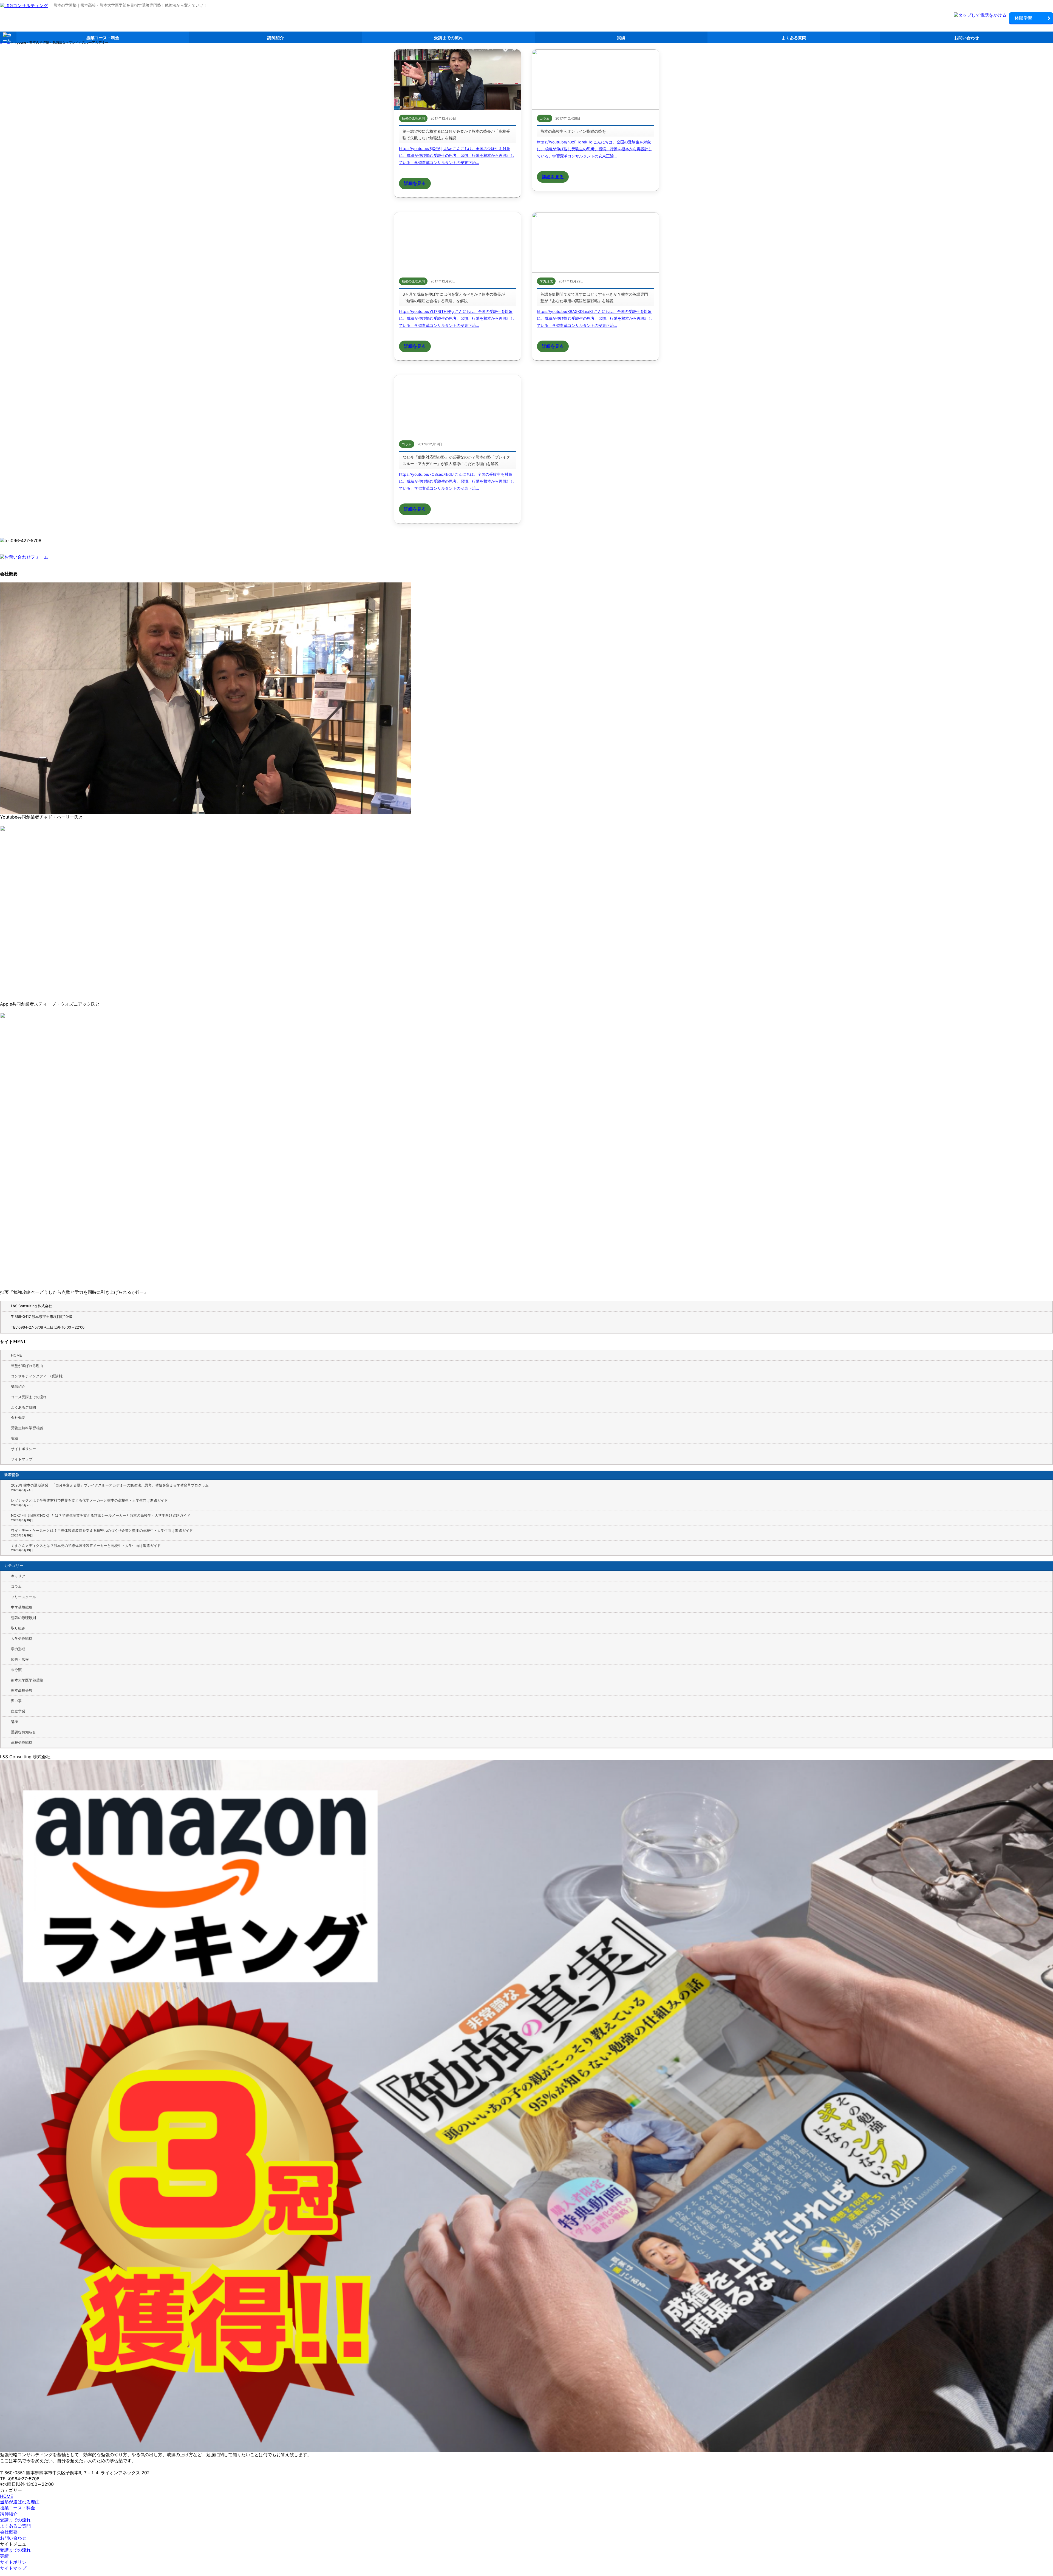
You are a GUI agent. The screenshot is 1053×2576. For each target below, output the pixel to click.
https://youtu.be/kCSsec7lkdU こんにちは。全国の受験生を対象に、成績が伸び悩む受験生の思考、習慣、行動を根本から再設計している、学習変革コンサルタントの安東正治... (457, 481)
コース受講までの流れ (29, 1397)
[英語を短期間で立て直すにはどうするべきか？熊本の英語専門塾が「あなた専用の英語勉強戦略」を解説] (595, 242)
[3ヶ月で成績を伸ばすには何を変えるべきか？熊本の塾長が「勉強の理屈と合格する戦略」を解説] (458, 242)
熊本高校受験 (22, 1690)
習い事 (16, 1701)
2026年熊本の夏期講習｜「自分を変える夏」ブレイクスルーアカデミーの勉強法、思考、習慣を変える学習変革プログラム (110, 1485)
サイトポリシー (23, 1449)
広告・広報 (20, 1659)
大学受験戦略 (22, 1638)
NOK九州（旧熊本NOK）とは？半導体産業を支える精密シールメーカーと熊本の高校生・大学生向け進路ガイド (101, 1515)
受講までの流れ (448, 38)
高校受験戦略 (22, 1742)
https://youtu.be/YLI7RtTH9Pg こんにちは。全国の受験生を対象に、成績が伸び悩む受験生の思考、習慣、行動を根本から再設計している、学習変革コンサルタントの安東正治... (457, 318)
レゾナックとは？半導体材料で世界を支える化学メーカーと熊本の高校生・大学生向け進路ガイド (89, 1500)
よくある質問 (794, 38)
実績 (621, 38)
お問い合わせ (967, 38)
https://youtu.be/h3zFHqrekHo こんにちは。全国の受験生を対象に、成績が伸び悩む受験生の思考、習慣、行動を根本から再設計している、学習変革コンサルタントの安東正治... (595, 149)
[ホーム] (24, 6)
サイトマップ (22, 1459)
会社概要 (18, 1417)
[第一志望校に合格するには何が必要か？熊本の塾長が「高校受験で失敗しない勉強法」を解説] (458, 80)
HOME (16, 1355)
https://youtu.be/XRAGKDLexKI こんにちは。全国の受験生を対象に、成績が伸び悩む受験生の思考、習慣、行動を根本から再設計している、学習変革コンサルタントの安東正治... (595, 318)
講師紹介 (276, 38)
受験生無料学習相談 (27, 1428)
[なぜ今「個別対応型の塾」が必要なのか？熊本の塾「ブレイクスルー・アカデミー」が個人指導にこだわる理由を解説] (458, 405)
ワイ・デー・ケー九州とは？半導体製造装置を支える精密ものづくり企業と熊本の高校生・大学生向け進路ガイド (102, 1530)
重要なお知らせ (23, 1732)
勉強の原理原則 (23, 1618)
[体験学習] (1031, 19)
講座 (15, 1722)
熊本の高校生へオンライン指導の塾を (573, 131)
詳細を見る (415, 183)
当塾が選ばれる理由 (27, 1366)
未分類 (16, 1670)
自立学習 (18, 1711)
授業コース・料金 (103, 38)
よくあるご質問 (23, 1407)
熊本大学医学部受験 (27, 1680)
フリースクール (23, 1597)
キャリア (18, 1576)
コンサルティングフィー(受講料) (37, 1376)
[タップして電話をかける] (980, 15)
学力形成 (18, 1649)
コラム (16, 1586)
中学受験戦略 (22, 1607)
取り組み (18, 1628)
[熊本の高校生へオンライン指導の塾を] (595, 80)
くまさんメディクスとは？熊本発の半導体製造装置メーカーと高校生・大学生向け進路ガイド (86, 1545)
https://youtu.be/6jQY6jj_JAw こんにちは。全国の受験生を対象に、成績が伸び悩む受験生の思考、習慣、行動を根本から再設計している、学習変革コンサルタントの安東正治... (457, 155)
